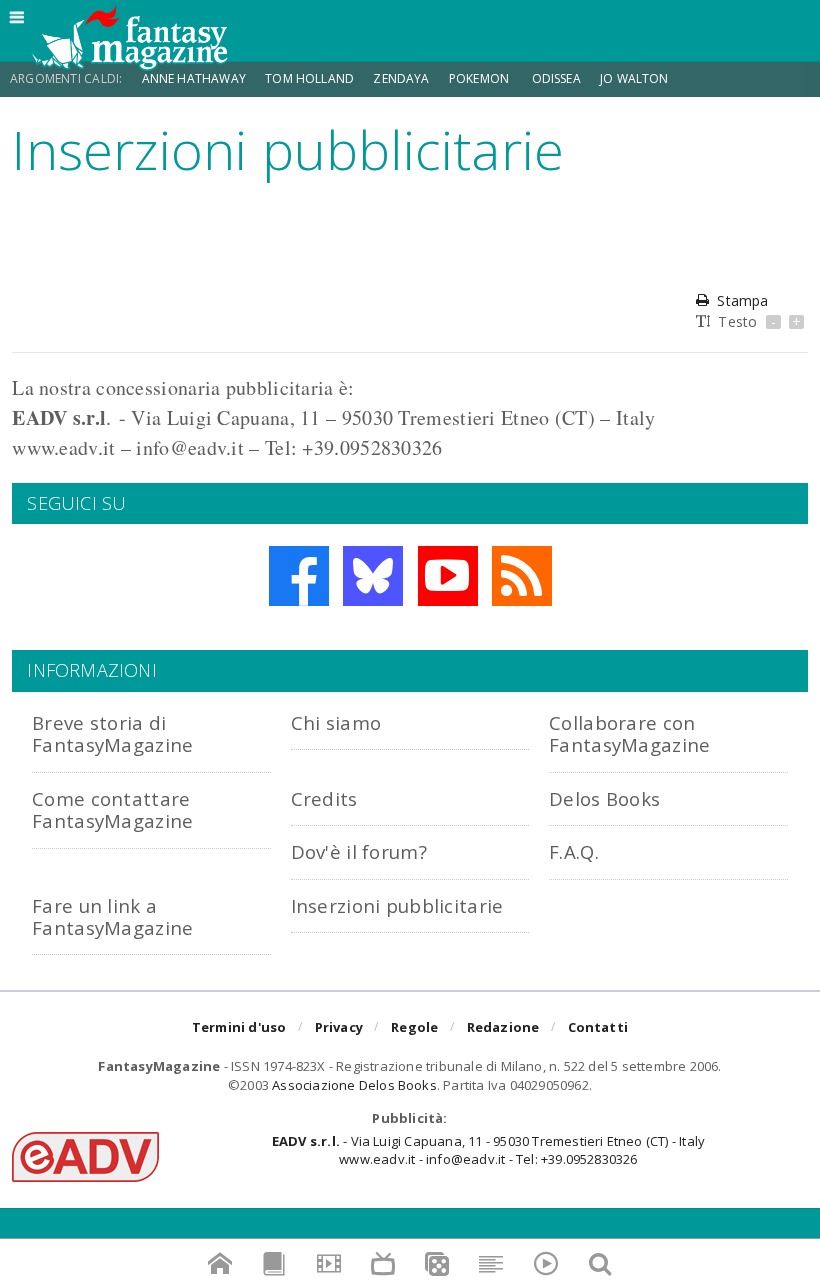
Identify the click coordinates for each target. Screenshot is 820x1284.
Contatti (598, 1027)
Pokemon (480, 78)
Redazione (503, 1027)
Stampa (742, 300)
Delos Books (604, 798)
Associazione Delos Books (354, 1085)
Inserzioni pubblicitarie (397, 905)
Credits (324, 798)
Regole (414, 1027)
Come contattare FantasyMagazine (112, 809)
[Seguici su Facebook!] (299, 576)
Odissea (556, 78)
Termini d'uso (239, 1027)
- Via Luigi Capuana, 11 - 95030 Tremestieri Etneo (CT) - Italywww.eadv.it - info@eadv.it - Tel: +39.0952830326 (488, 1150)
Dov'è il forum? (359, 851)
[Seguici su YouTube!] (448, 576)
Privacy (339, 1027)
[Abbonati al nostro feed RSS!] (522, 576)
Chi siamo (336, 722)
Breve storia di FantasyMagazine (112, 733)
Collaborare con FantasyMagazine (629, 733)
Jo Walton (634, 78)
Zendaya (401, 78)
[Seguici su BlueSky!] (373, 576)
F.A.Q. (574, 851)
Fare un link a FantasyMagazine (112, 916)
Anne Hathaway (194, 78)
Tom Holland (309, 78)
